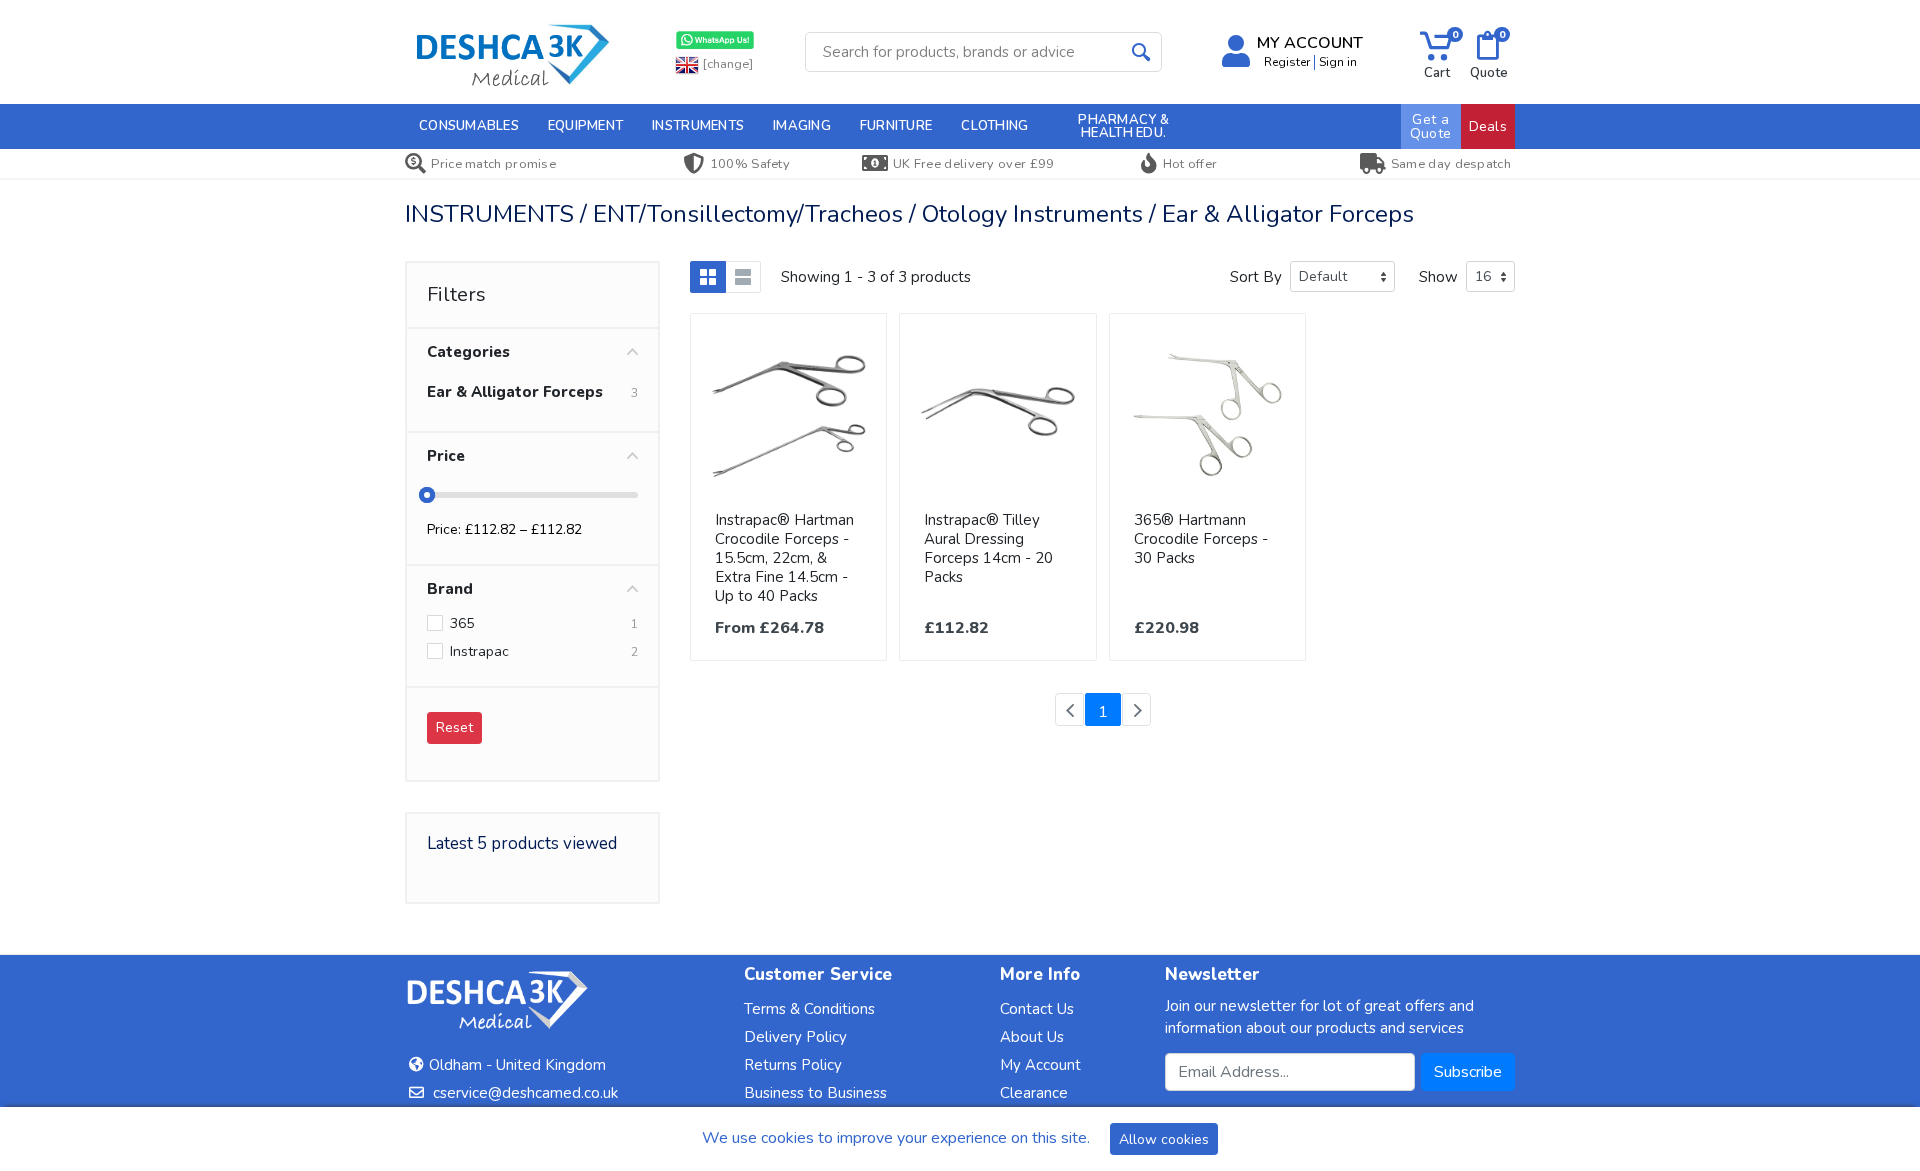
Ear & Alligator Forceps (515, 392)
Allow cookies (1164, 1139)
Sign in (1338, 62)
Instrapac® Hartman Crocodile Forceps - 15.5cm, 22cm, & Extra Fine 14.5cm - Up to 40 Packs (784, 558)
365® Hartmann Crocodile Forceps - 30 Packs (1201, 539)
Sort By (1256, 277)
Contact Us (1037, 1009)
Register (1287, 62)
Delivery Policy (795, 1037)
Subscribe (1468, 1072)
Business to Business (815, 1093)
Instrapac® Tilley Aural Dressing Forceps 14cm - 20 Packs (988, 548)
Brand (450, 589)
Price (446, 456)
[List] (743, 277)
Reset (454, 727)
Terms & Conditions (809, 1009)
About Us (1032, 1037)
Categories (468, 352)
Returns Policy (793, 1065)
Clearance (1034, 1093)
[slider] (427, 495)
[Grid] (708, 277)
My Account (1040, 1065)
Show (1438, 277)
